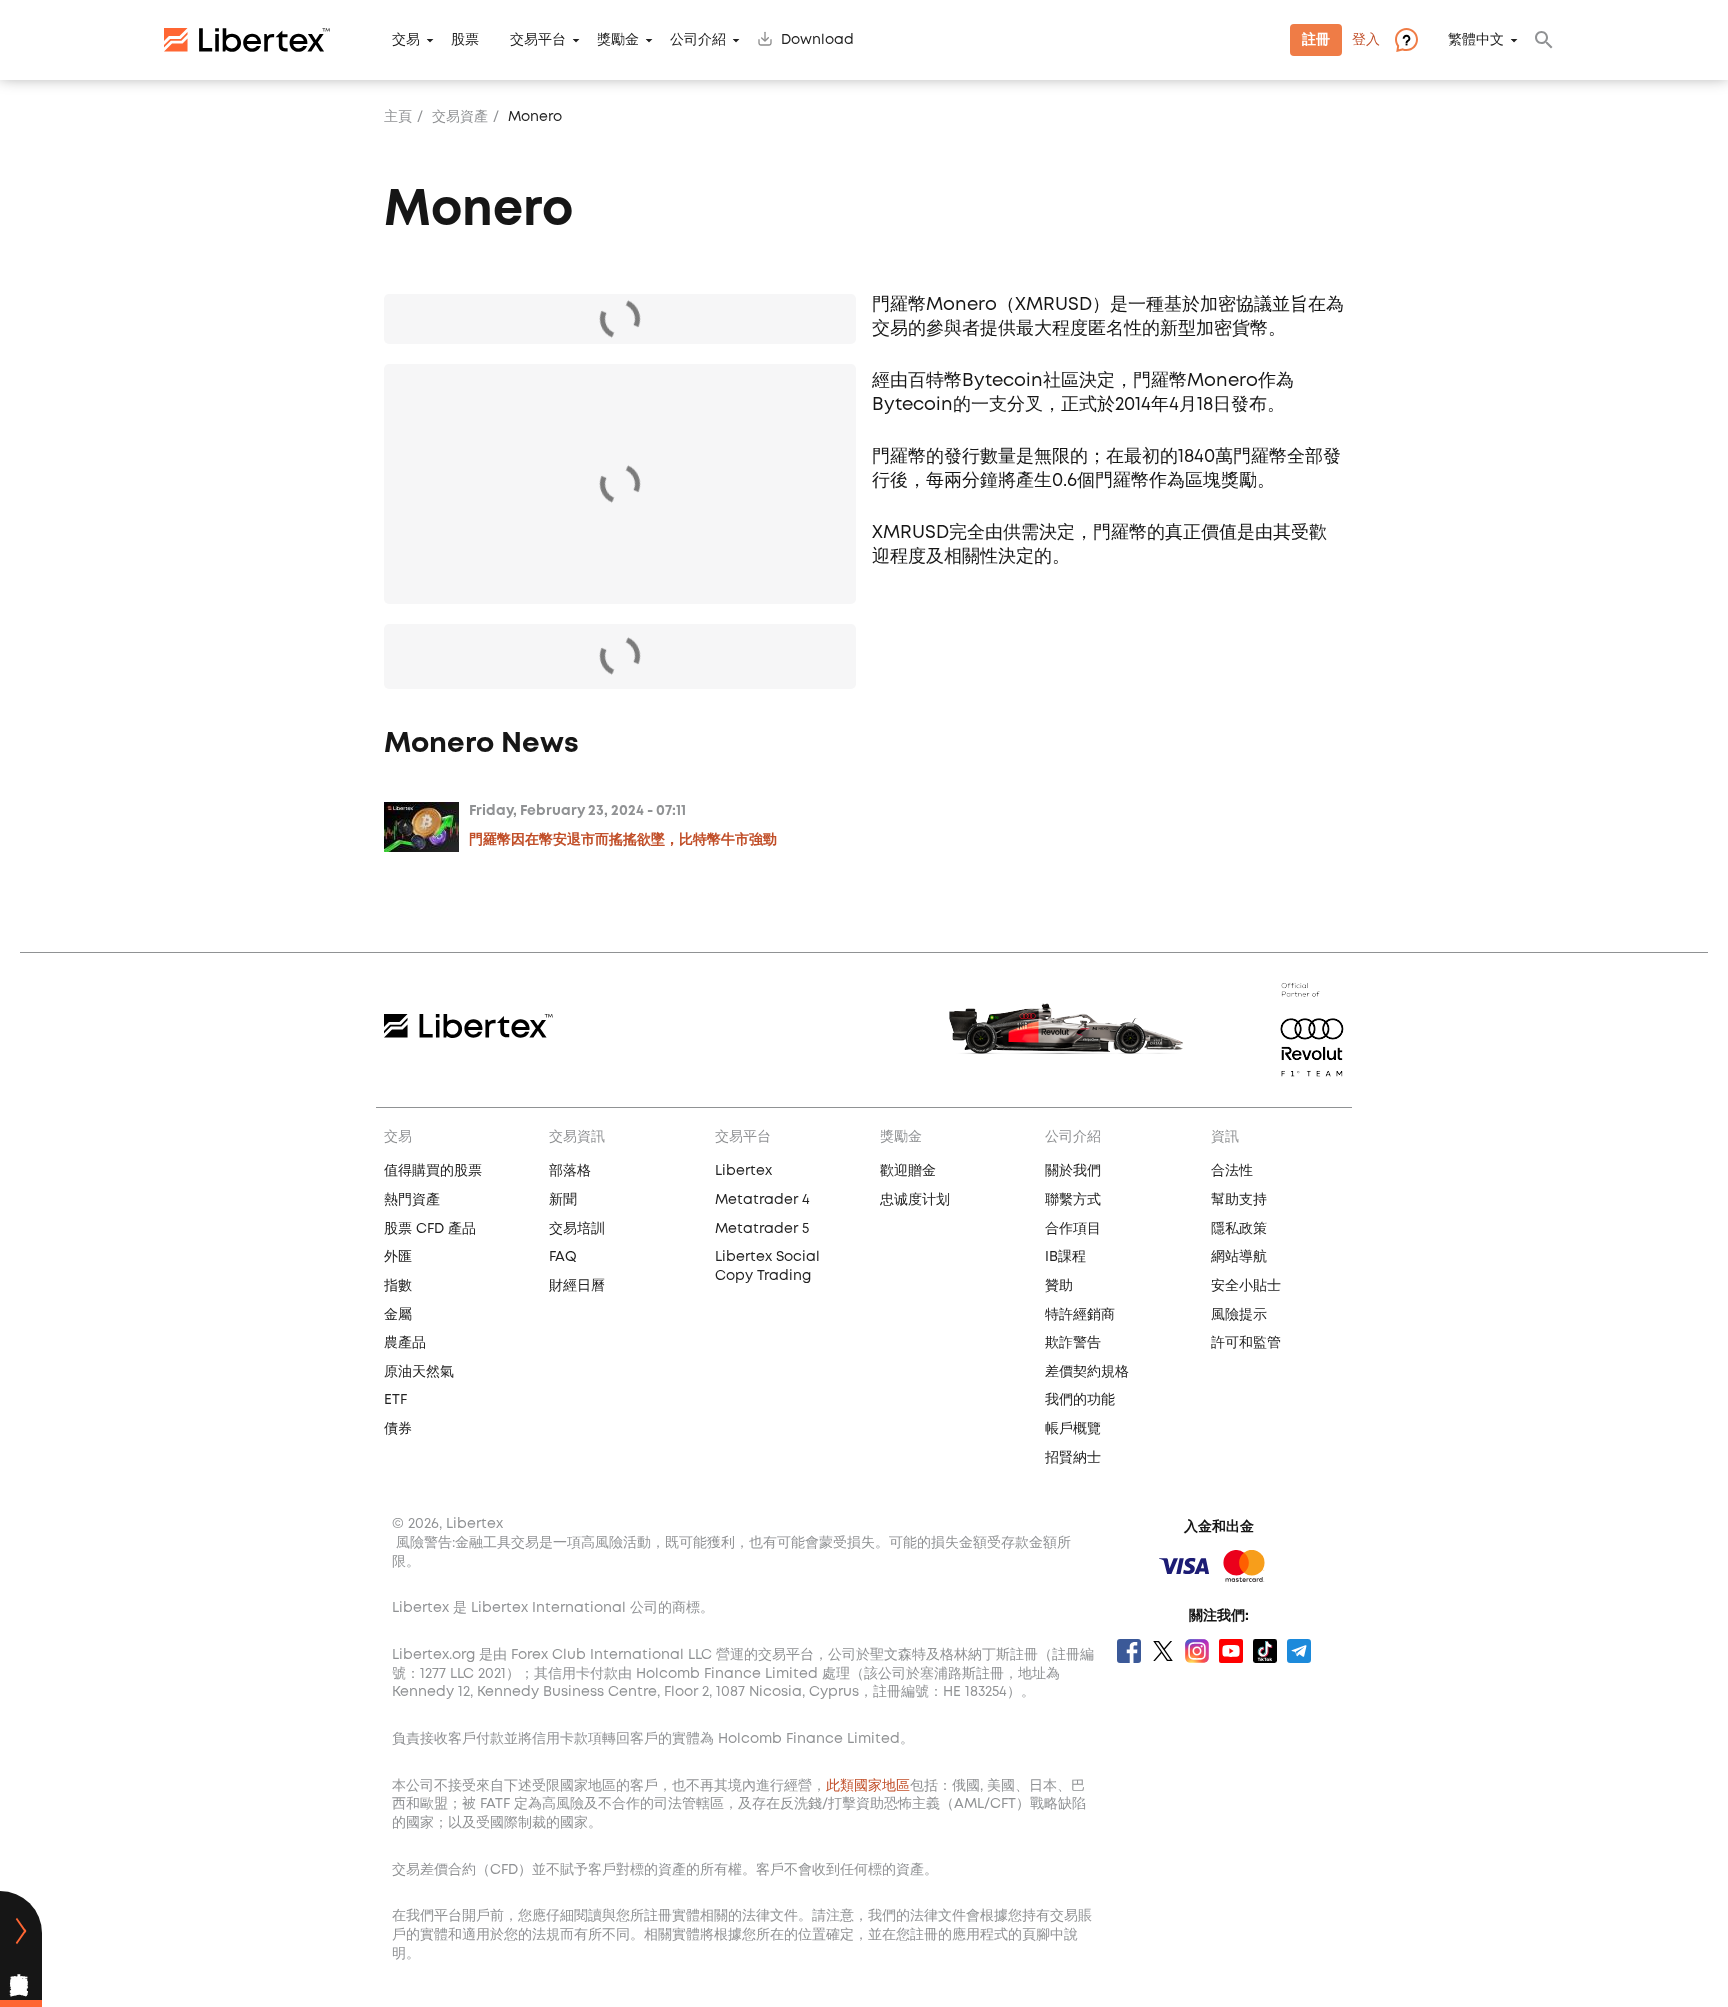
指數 (398, 1286)
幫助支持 (1239, 1200)
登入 (1366, 40)
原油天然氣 (419, 1372)
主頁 (398, 117)
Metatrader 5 (762, 1229)
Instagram (1197, 1651)
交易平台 (538, 40)
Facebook (1129, 1651)
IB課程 (1065, 1257)
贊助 (1059, 1286)
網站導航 (1239, 1257)
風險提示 (1239, 1315)
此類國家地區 (868, 1786)
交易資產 (460, 117)
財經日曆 (577, 1286)
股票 (465, 40)
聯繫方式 (1073, 1200)
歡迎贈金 (908, 1171)
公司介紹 (698, 40)
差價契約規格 (1087, 1372)
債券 (398, 1429)
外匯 (398, 1257)
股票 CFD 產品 (430, 1229)
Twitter (1163, 1651)
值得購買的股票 (433, 1171)
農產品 (405, 1343)
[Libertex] (247, 40)
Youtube (1231, 1651)
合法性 (1232, 1171)
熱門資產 (412, 1200)
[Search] (1544, 40)
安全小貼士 (1246, 1286)
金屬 (398, 1315)
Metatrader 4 (762, 1200)
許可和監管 (1246, 1343)
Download (817, 40)
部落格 (570, 1171)
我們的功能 (1080, 1400)
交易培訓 (577, 1229)
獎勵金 (618, 40)
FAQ (563, 1257)
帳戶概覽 (1073, 1429)
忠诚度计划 (915, 1200)
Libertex (743, 1171)
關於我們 (1073, 1171)
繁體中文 (1476, 40)
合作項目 (1073, 1229)
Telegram (1299, 1651)
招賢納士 (1073, 1458)
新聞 (563, 1200)
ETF (395, 1400)
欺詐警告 (1073, 1343)
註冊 (1316, 40)
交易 (406, 40)
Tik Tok (1265, 1651)
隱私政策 (1239, 1229)
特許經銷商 (1080, 1315)
